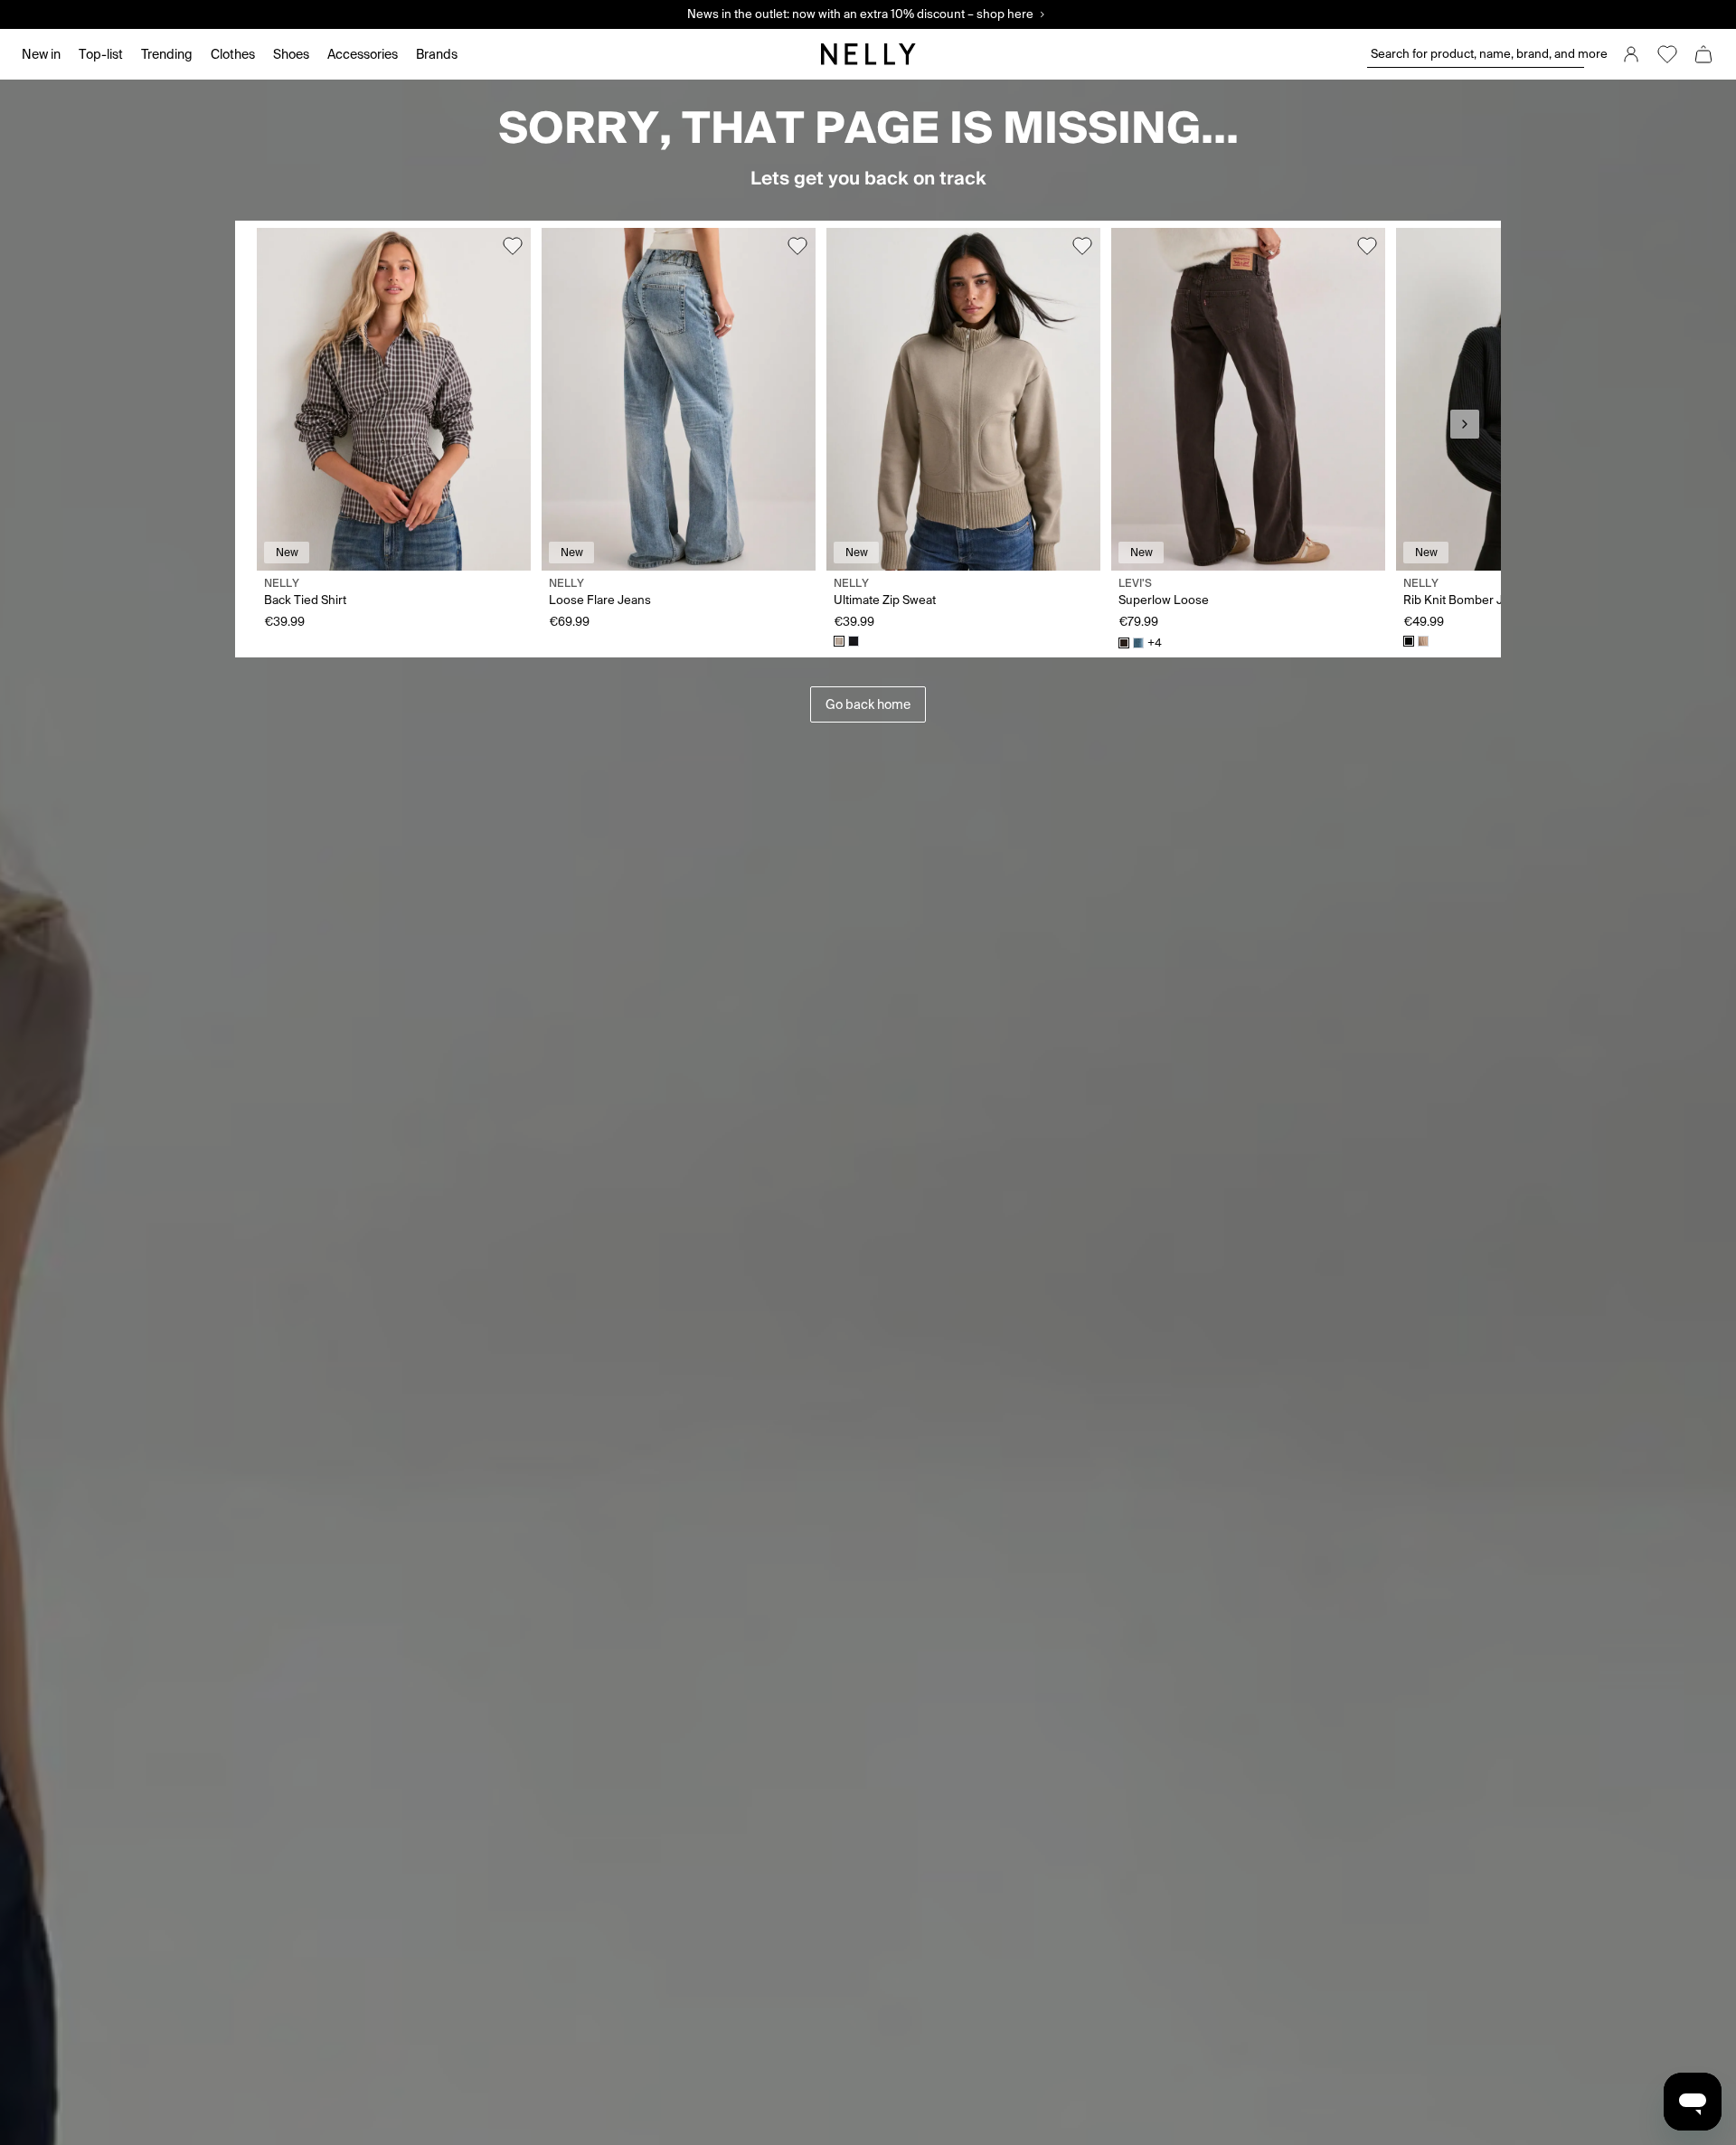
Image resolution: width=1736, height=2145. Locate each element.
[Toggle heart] (513, 246)
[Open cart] (1703, 54)
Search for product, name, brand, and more (1477, 54)
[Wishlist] (1667, 54)
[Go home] (868, 54)
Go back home (868, 704)
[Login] (1631, 54)
